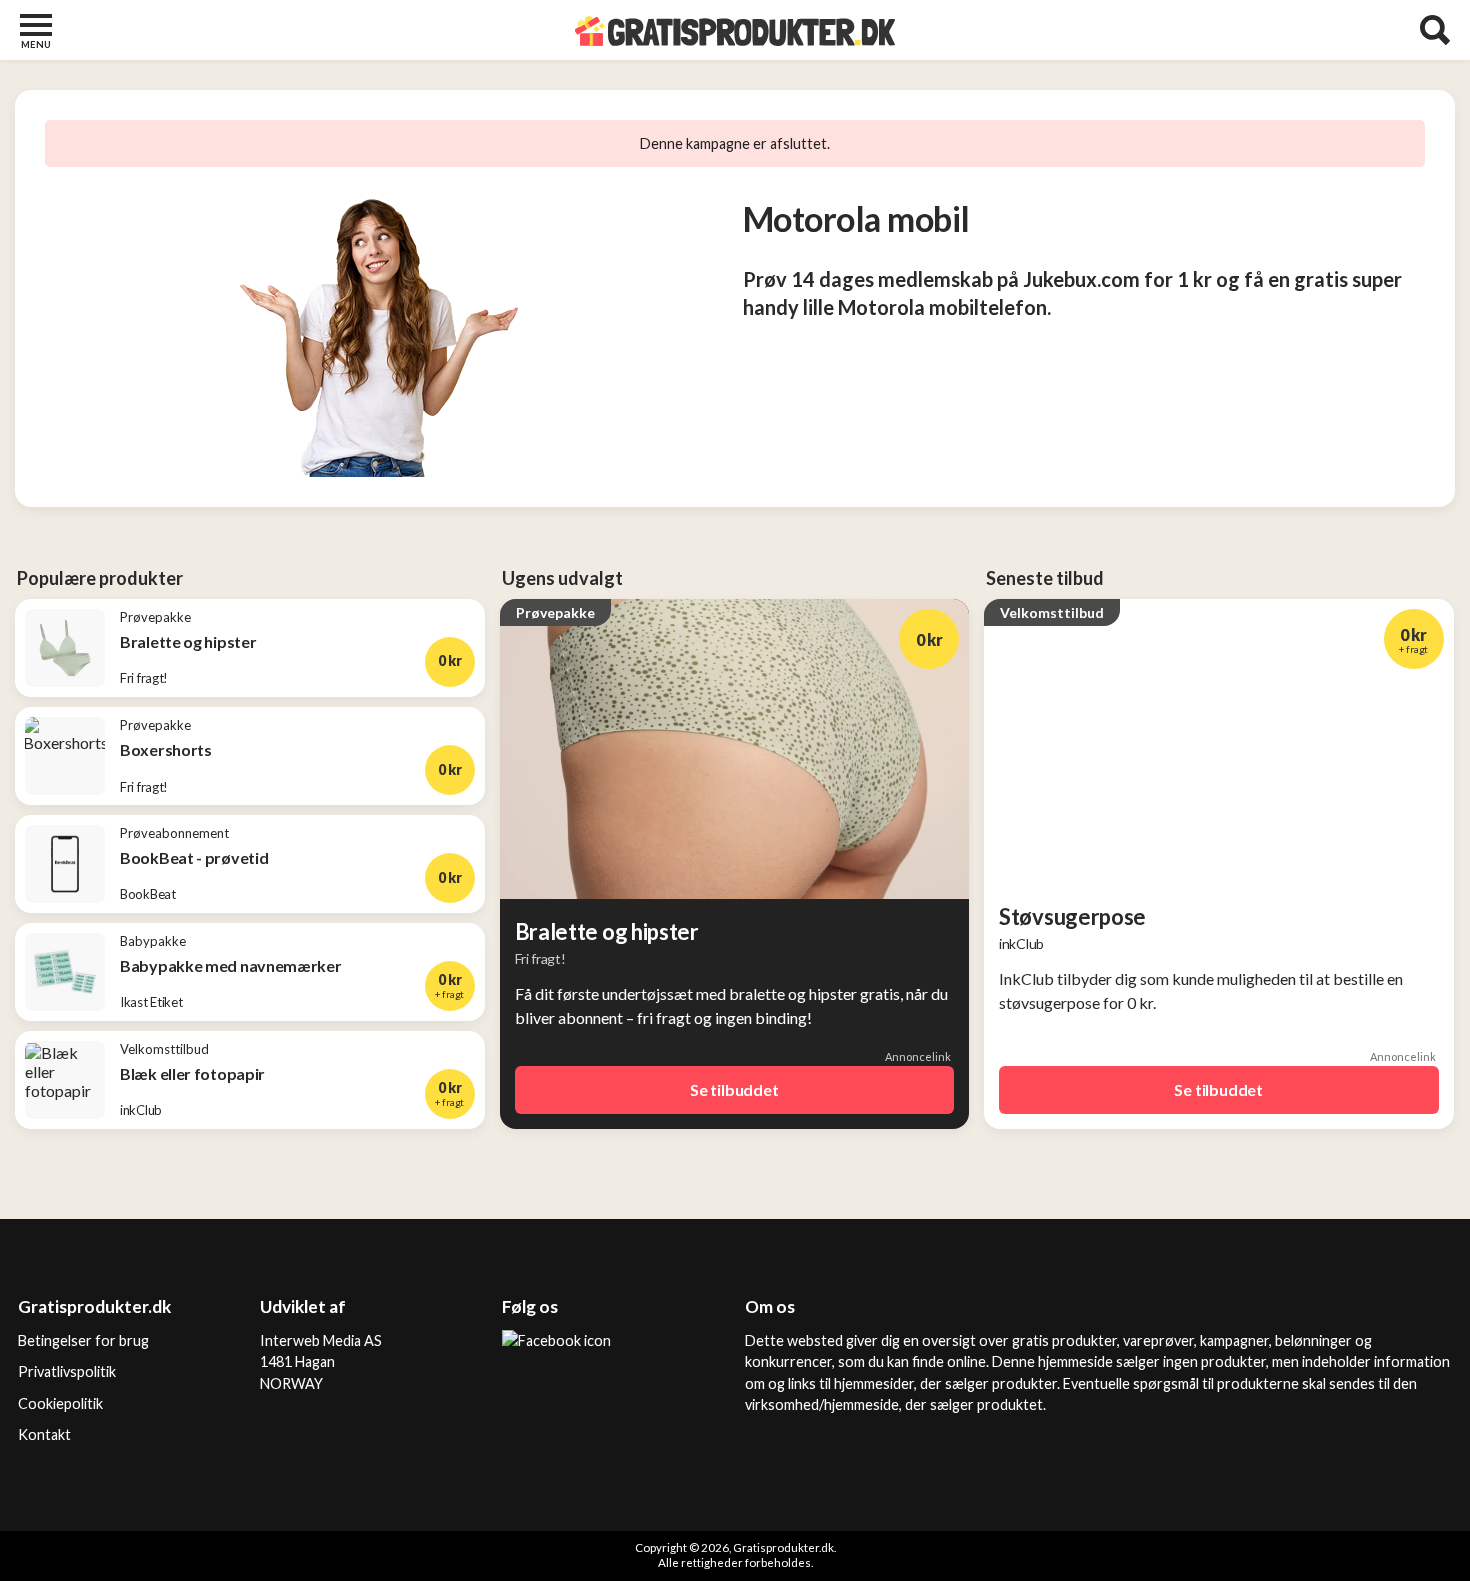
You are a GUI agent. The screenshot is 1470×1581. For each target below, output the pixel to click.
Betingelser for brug (83, 1340)
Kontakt (44, 1434)
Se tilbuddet (734, 1089)
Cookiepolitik (60, 1403)
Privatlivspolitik (67, 1371)
